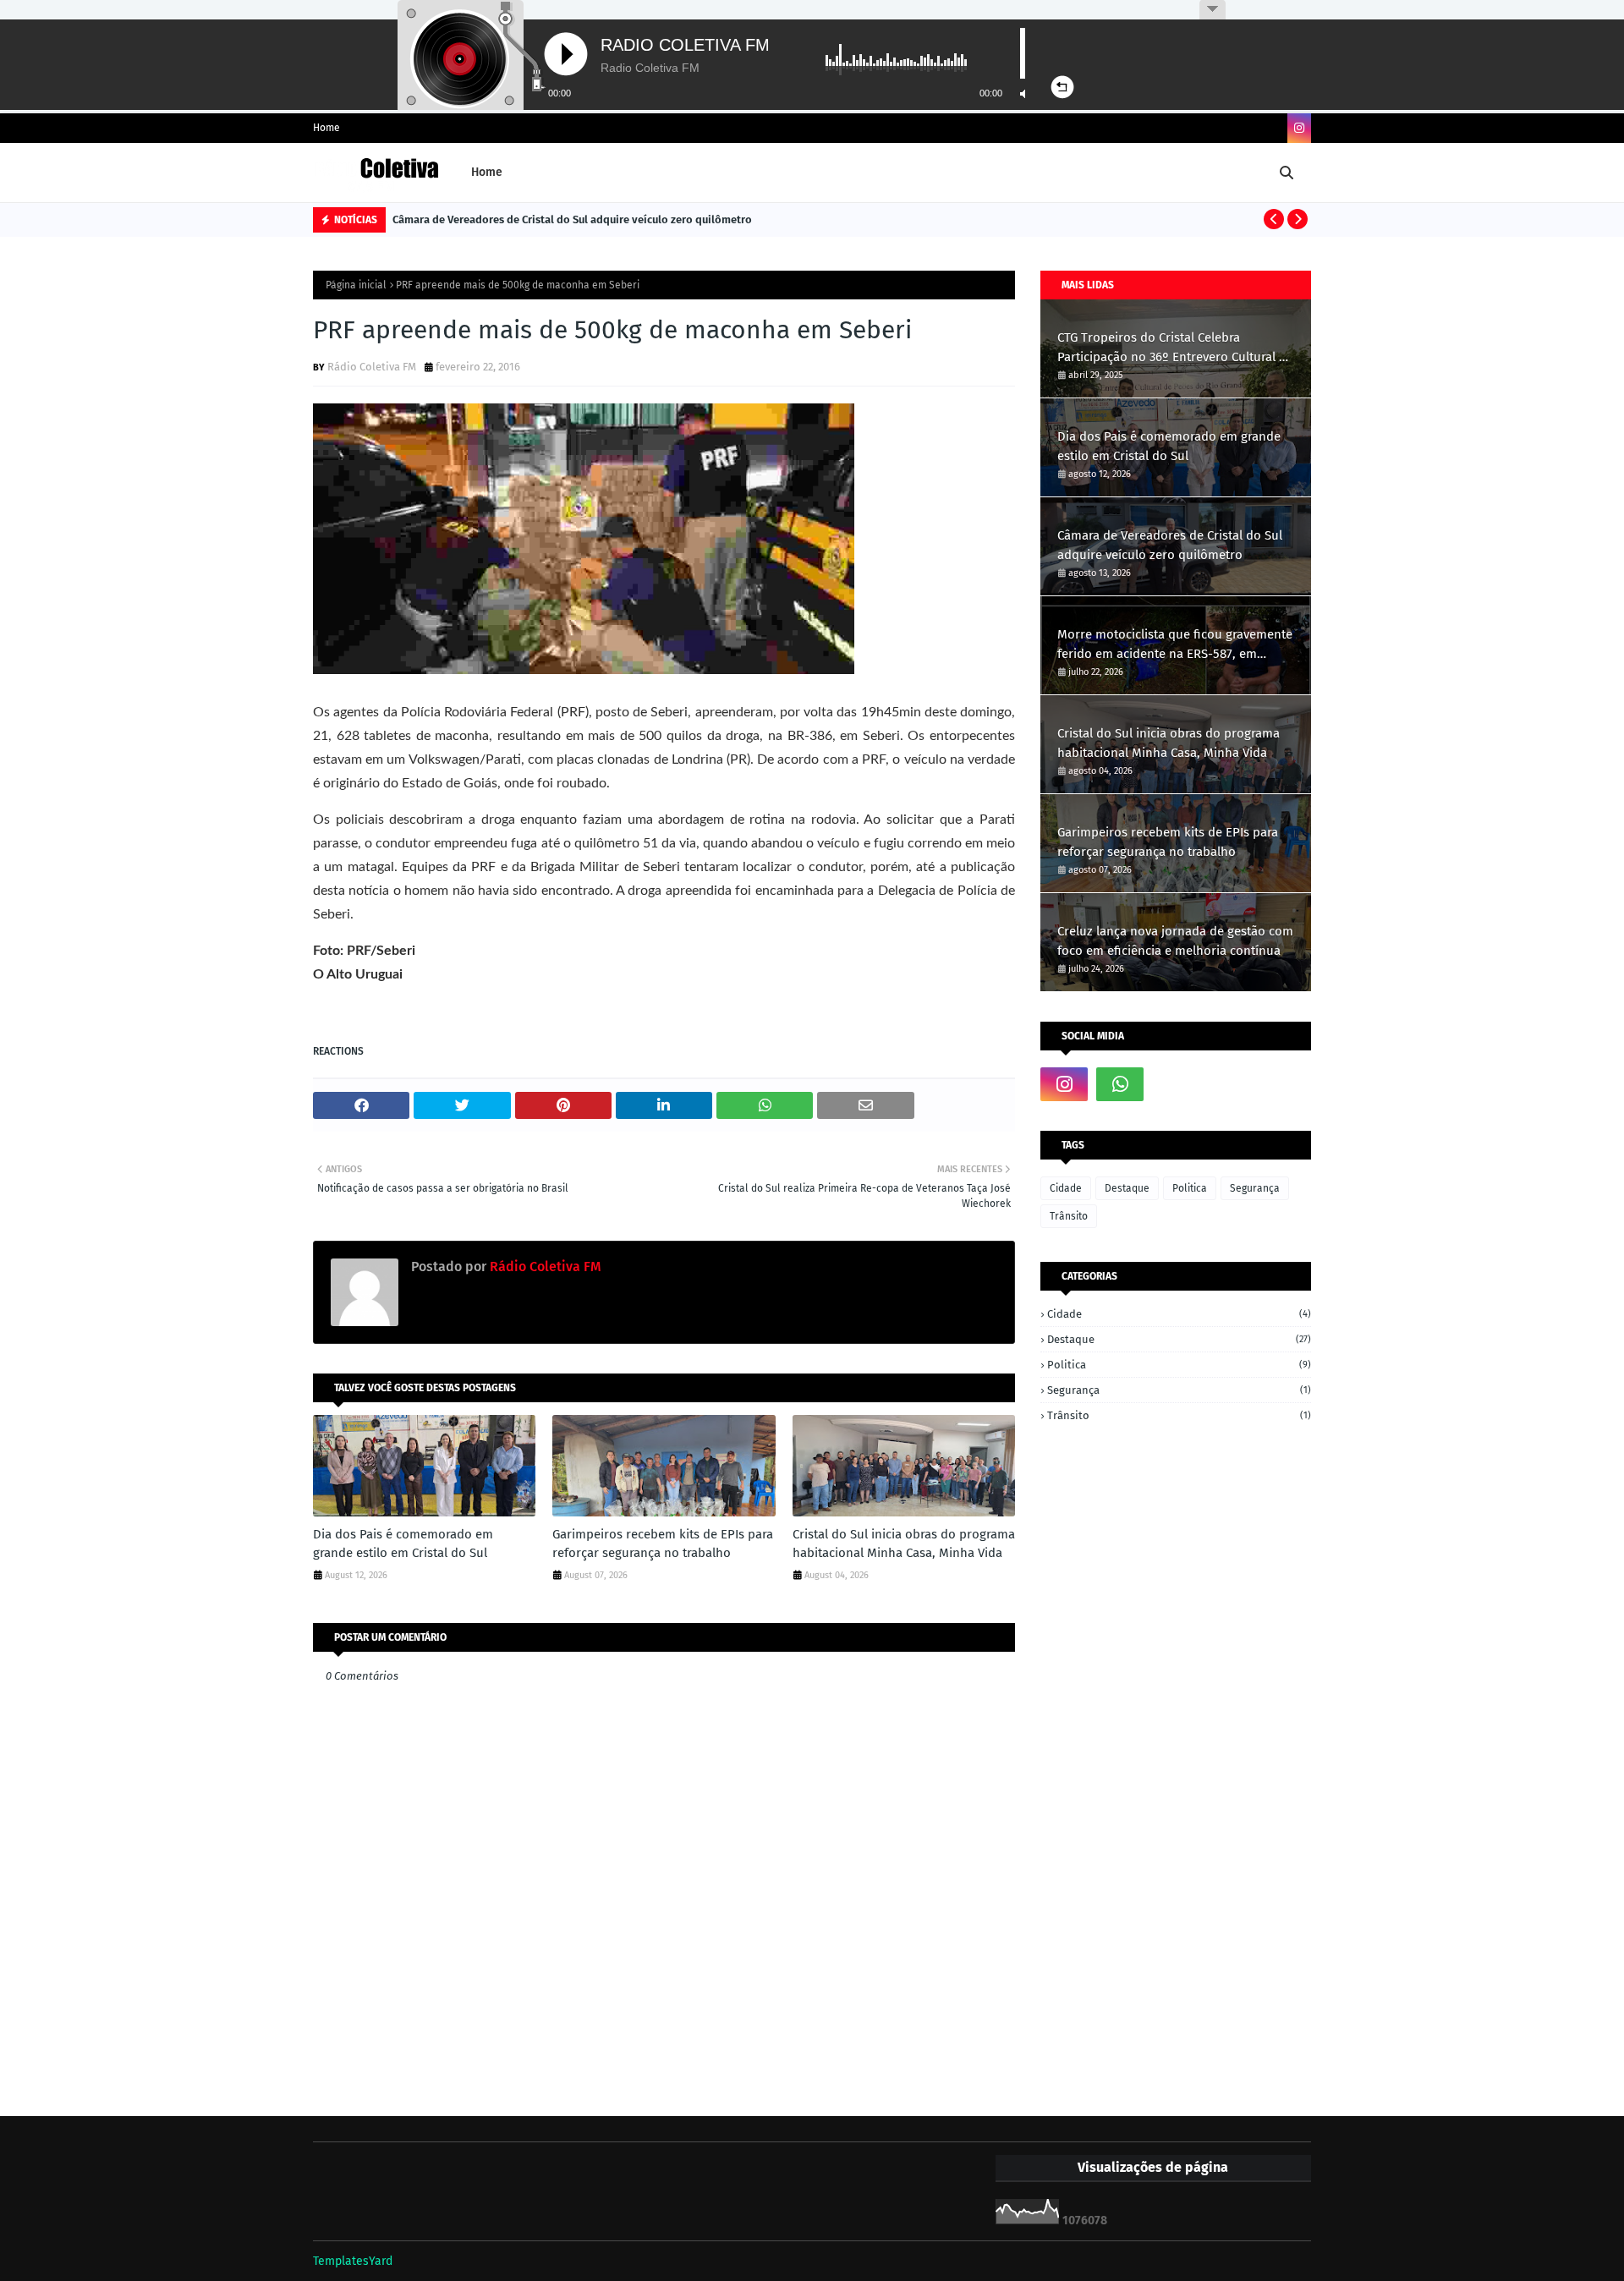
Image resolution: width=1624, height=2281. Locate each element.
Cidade (1066, 1188)
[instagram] (1299, 128)
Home (326, 128)
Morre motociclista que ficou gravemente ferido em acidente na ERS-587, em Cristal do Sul (1175, 645)
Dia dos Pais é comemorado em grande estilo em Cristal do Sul (403, 1544)
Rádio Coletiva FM (372, 367)
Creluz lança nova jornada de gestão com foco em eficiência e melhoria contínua (1175, 941)
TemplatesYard (353, 2261)
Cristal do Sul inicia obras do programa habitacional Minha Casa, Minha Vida (904, 1544)
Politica (1190, 1188)
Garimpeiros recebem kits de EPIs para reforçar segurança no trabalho (663, 1544)
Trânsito (1069, 1216)
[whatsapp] (1120, 1084)
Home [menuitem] (487, 172)
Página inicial (356, 285)
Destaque (1127, 1188)
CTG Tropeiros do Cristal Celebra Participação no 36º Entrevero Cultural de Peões (1175, 348)
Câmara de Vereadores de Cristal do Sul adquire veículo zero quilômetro (572, 219)
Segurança (1255, 1188)
